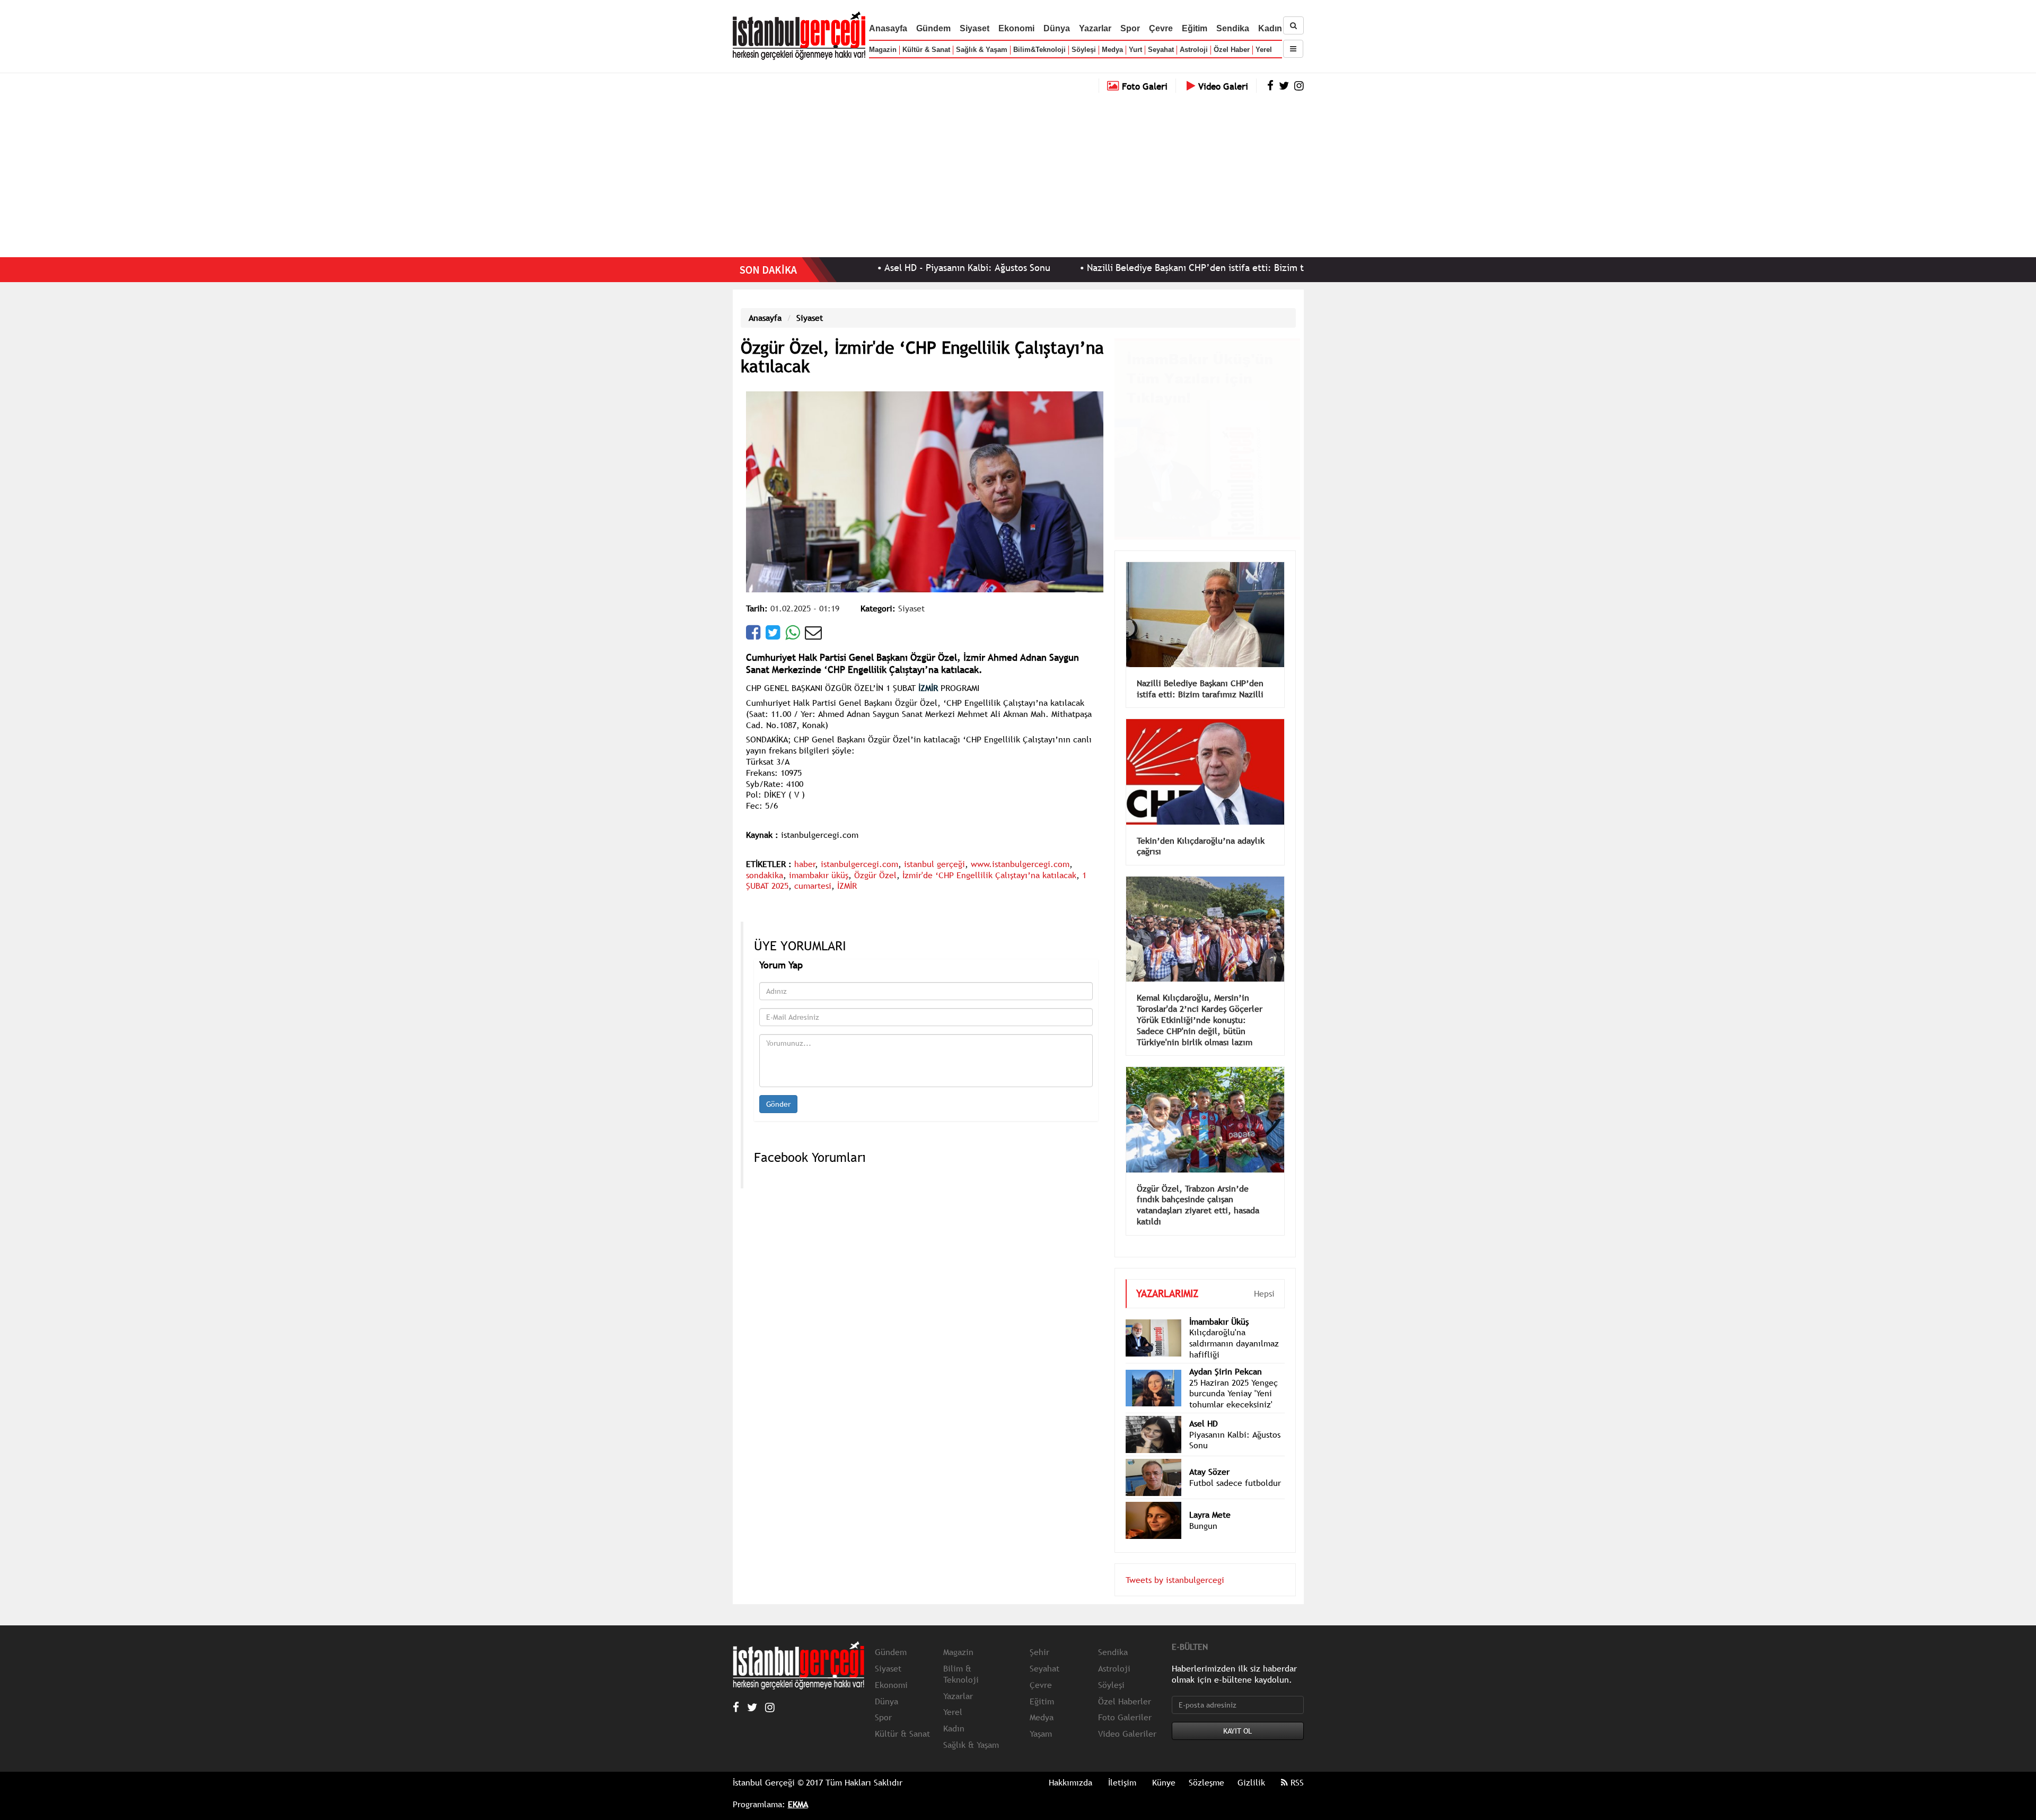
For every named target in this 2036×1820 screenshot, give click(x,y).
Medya (1112, 50)
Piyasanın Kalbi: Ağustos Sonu (1235, 1424)
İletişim (1122, 1766)
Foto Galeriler (1125, 1701)
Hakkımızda (1070, 1766)
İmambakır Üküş (1219, 1306)
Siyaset (975, 28)
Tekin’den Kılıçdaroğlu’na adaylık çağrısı (1201, 830)
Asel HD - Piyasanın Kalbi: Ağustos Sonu (872, 268)
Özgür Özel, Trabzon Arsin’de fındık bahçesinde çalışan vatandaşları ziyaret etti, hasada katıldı (1198, 1189)
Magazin (883, 50)
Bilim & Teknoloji (961, 1658)
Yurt (1135, 50)
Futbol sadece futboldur (1235, 1467)
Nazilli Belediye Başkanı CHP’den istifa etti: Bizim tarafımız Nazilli (1132, 268)
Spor (1130, 28)
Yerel (1264, 50)
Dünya (1057, 28)
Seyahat (1161, 50)
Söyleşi (1084, 50)
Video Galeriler (1127, 1718)
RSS (1296, 1766)
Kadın (1270, 28)
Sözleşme (1206, 1766)
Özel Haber (1232, 50)
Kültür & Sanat (926, 50)
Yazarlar (1095, 28)
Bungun (1203, 1510)
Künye (1164, 1766)
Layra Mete (1210, 1499)
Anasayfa (888, 28)
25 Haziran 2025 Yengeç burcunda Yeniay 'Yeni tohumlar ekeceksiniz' (1234, 1378)
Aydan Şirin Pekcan (1226, 1355)
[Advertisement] (1018, 172)
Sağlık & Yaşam (982, 50)
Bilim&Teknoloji (1039, 50)
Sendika (1233, 28)
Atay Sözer (1209, 1456)
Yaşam (1041, 1718)
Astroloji (1194, 50)
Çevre (1161, 28)
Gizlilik (1251, 1766)
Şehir (1039, 1636)
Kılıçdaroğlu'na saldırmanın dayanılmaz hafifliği (1234, 1327)
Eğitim (1195, 28)
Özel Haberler (1125, 1685)
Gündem (933, 28)
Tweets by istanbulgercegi (1175, 1564)
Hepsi (1264, 1277)
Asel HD (1204, 1407)
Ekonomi (1016, 28)
